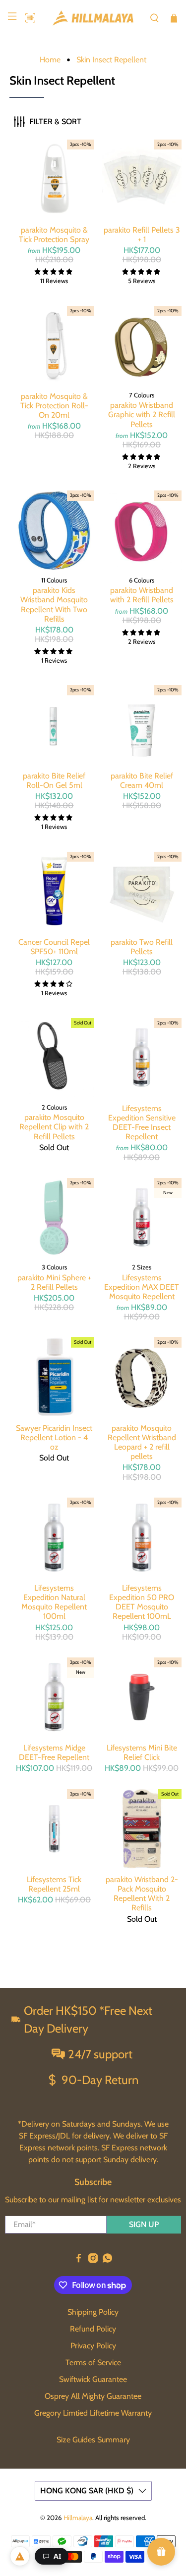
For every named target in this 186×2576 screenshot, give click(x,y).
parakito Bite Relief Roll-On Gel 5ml (54, 780)
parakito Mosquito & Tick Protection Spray (54, 235)
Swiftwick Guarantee (93, 2379)
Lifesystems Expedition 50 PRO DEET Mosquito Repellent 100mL (142, 1602)
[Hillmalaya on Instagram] (93, 2260)
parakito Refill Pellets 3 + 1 (142, 235)
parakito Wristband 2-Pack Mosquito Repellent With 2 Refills (142, 1894)
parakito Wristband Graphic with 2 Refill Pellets (142, 414)
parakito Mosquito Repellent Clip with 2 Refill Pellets (54, 1127)
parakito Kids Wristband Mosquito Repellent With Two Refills (54, 605)
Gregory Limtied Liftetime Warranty (93, 2413)
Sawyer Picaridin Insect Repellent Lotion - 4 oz (54, 1437)
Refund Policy (93, 2329)
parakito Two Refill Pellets (142, 947)
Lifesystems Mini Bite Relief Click (142, 1752)
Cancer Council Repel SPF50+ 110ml (54, 947)
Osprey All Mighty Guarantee (93, 2396)
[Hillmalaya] (93, 18)
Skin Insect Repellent (111, 60)
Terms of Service (93, 2362)
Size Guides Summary (93, 2440)
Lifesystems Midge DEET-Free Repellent (54, 1752)
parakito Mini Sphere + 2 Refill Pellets (54, 1282)
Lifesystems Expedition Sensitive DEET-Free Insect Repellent (142, 1123)
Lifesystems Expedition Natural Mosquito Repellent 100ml (54, 1602)
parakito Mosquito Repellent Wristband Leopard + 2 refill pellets (142, 1442)
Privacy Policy (93, 2346)
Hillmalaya (78, 2518)
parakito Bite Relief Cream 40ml (142, 780)
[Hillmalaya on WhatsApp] (107, 2260)
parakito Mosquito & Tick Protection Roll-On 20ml (54, 406)
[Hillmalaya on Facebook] (79, 2260)
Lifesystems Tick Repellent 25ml (54, 1884)
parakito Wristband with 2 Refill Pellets (142, 595)
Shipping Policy (93, 2312)
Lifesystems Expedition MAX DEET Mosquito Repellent (142, 1287)
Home (50, 60)
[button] (28, 18)
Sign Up (144, 2224)
